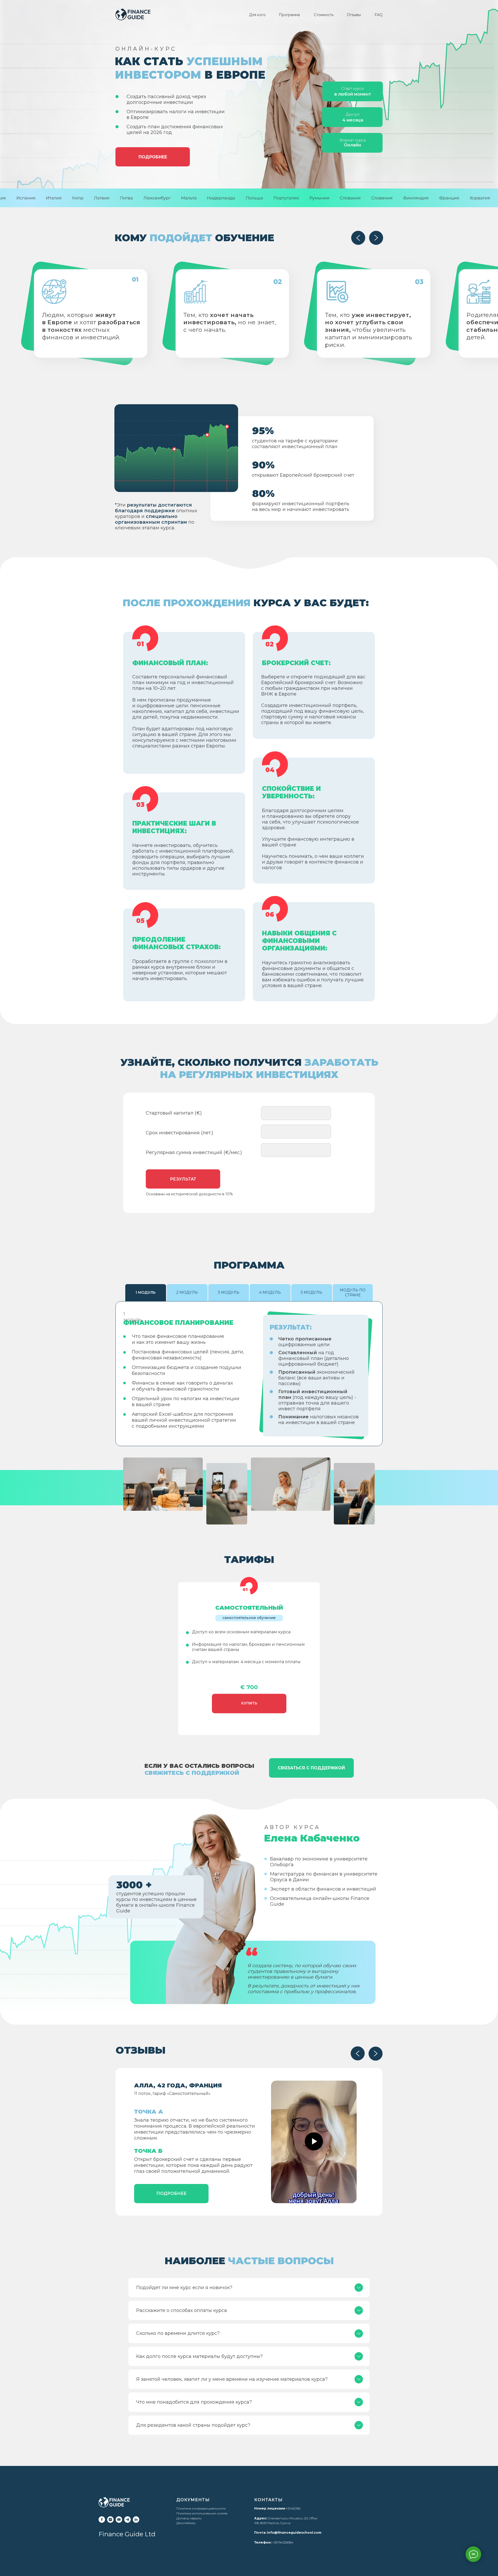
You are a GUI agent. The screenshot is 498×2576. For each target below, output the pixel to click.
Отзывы (354, 15)
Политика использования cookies (202, 2513)
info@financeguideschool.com (294, 2533)
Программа (289, 15)
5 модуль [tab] (312, 1292)
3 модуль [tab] (229, 1292)
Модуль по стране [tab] (353, 1293)
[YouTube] (119, 2520)
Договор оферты (189, 2518)
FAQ (379, 15)
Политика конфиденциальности (201, 2508)
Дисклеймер (186, 2523)
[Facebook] (102, 2520)
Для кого (257, 15)
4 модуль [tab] (270, 1292)
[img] (133, 14)
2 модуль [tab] (187, 1292)
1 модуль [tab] (146, 1292)
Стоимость (324, 15)
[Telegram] (127, 2520)
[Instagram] (110, 2520)
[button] (171, 2194)
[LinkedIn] (136, 2520)
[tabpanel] (249, 1374)
